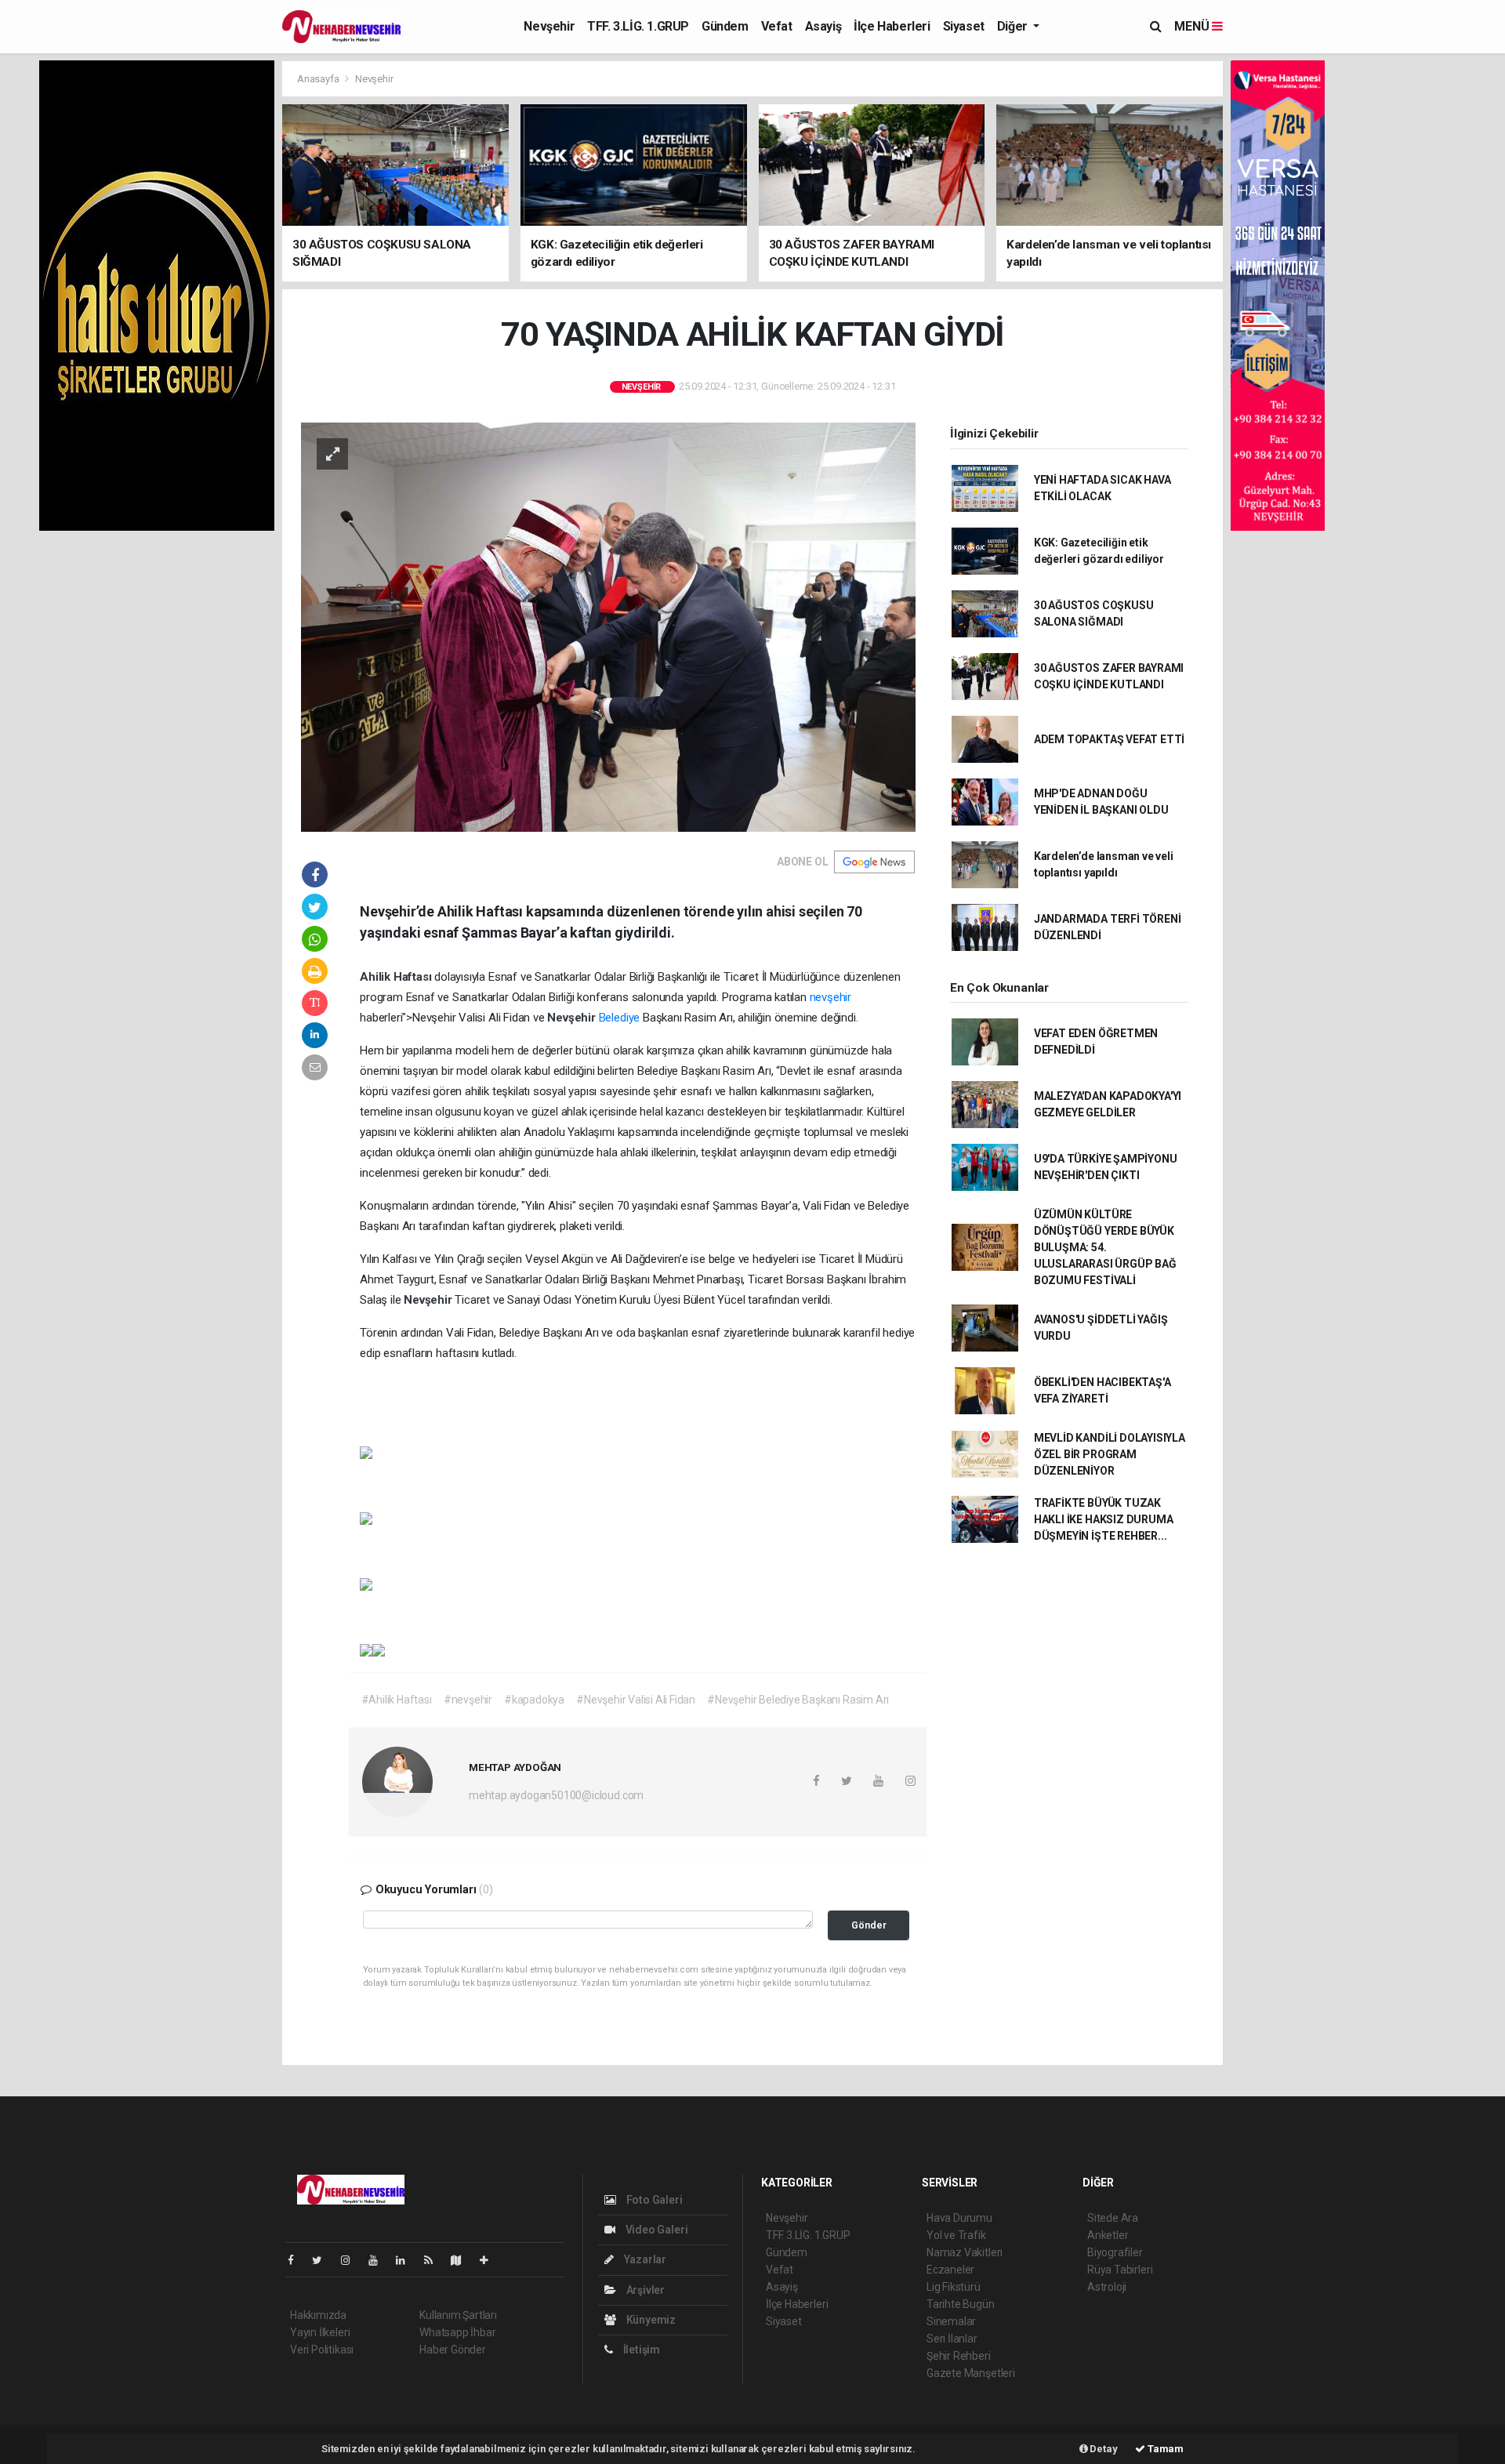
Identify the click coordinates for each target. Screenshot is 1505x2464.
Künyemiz (650, 2320)
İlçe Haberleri (892, 26)
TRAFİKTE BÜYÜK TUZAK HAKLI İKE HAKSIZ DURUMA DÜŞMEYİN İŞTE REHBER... (1104, 1519)
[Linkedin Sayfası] (407, 2260)
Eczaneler (950, 2270)
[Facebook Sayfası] (297, 2260)
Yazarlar (644, 2259)
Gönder (869, 1925)
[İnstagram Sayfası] (352, 2260)
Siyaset (964, 26)
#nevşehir (468, 1700)
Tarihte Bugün (961, 2304)
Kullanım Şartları (458, 2315)
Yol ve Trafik (956, 2235)
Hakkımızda (318, 2315)
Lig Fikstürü (954, 2287)
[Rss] (435, 2260)
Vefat (777, 26)
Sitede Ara (1113, 2218)
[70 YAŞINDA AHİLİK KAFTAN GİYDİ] (608, 626)
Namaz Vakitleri (965, 2252)
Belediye (619, 1018)
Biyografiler (1115, 2252)
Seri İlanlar (952, 2339)
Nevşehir (549, 26)
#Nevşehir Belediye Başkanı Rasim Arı (798, 1700)
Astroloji (1107, 2287)
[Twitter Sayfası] (323, 2260)
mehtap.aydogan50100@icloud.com (556, 1795)
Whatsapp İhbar (457, 2332)
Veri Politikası (322, 2350)
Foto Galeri (653, 2200)
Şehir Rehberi (959, 2356)
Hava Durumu (959, 2218)
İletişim (640, 2350)
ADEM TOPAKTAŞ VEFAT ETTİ (1109, 739)
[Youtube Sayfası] (379, 2260)
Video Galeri (655, 2230)
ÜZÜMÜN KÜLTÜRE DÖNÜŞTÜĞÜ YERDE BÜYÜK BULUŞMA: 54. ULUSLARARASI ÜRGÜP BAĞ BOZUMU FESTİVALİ (1105, 1247)
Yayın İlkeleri (320, 2332)
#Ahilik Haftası (397, 1700)
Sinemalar (951, 2321)
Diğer (1014, 26)
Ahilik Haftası (397, 977)
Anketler (1108, 2235)
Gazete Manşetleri (971, 2373)
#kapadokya (534, 1700)
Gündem (725, 26)
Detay (1103, 2449)
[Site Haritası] (462, 2260)
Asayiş (823, 26)
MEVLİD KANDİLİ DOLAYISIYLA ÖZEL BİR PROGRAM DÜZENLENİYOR (1110, 1454)
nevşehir (830, 997)
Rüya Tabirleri (1120, 2270)
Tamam (1164, 2449)
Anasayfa (319, 79)
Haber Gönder (453, 2350)
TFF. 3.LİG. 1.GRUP (638, 26)
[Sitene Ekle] (490, 2260)
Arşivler (644, 2290)
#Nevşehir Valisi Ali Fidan (636, 1700)
